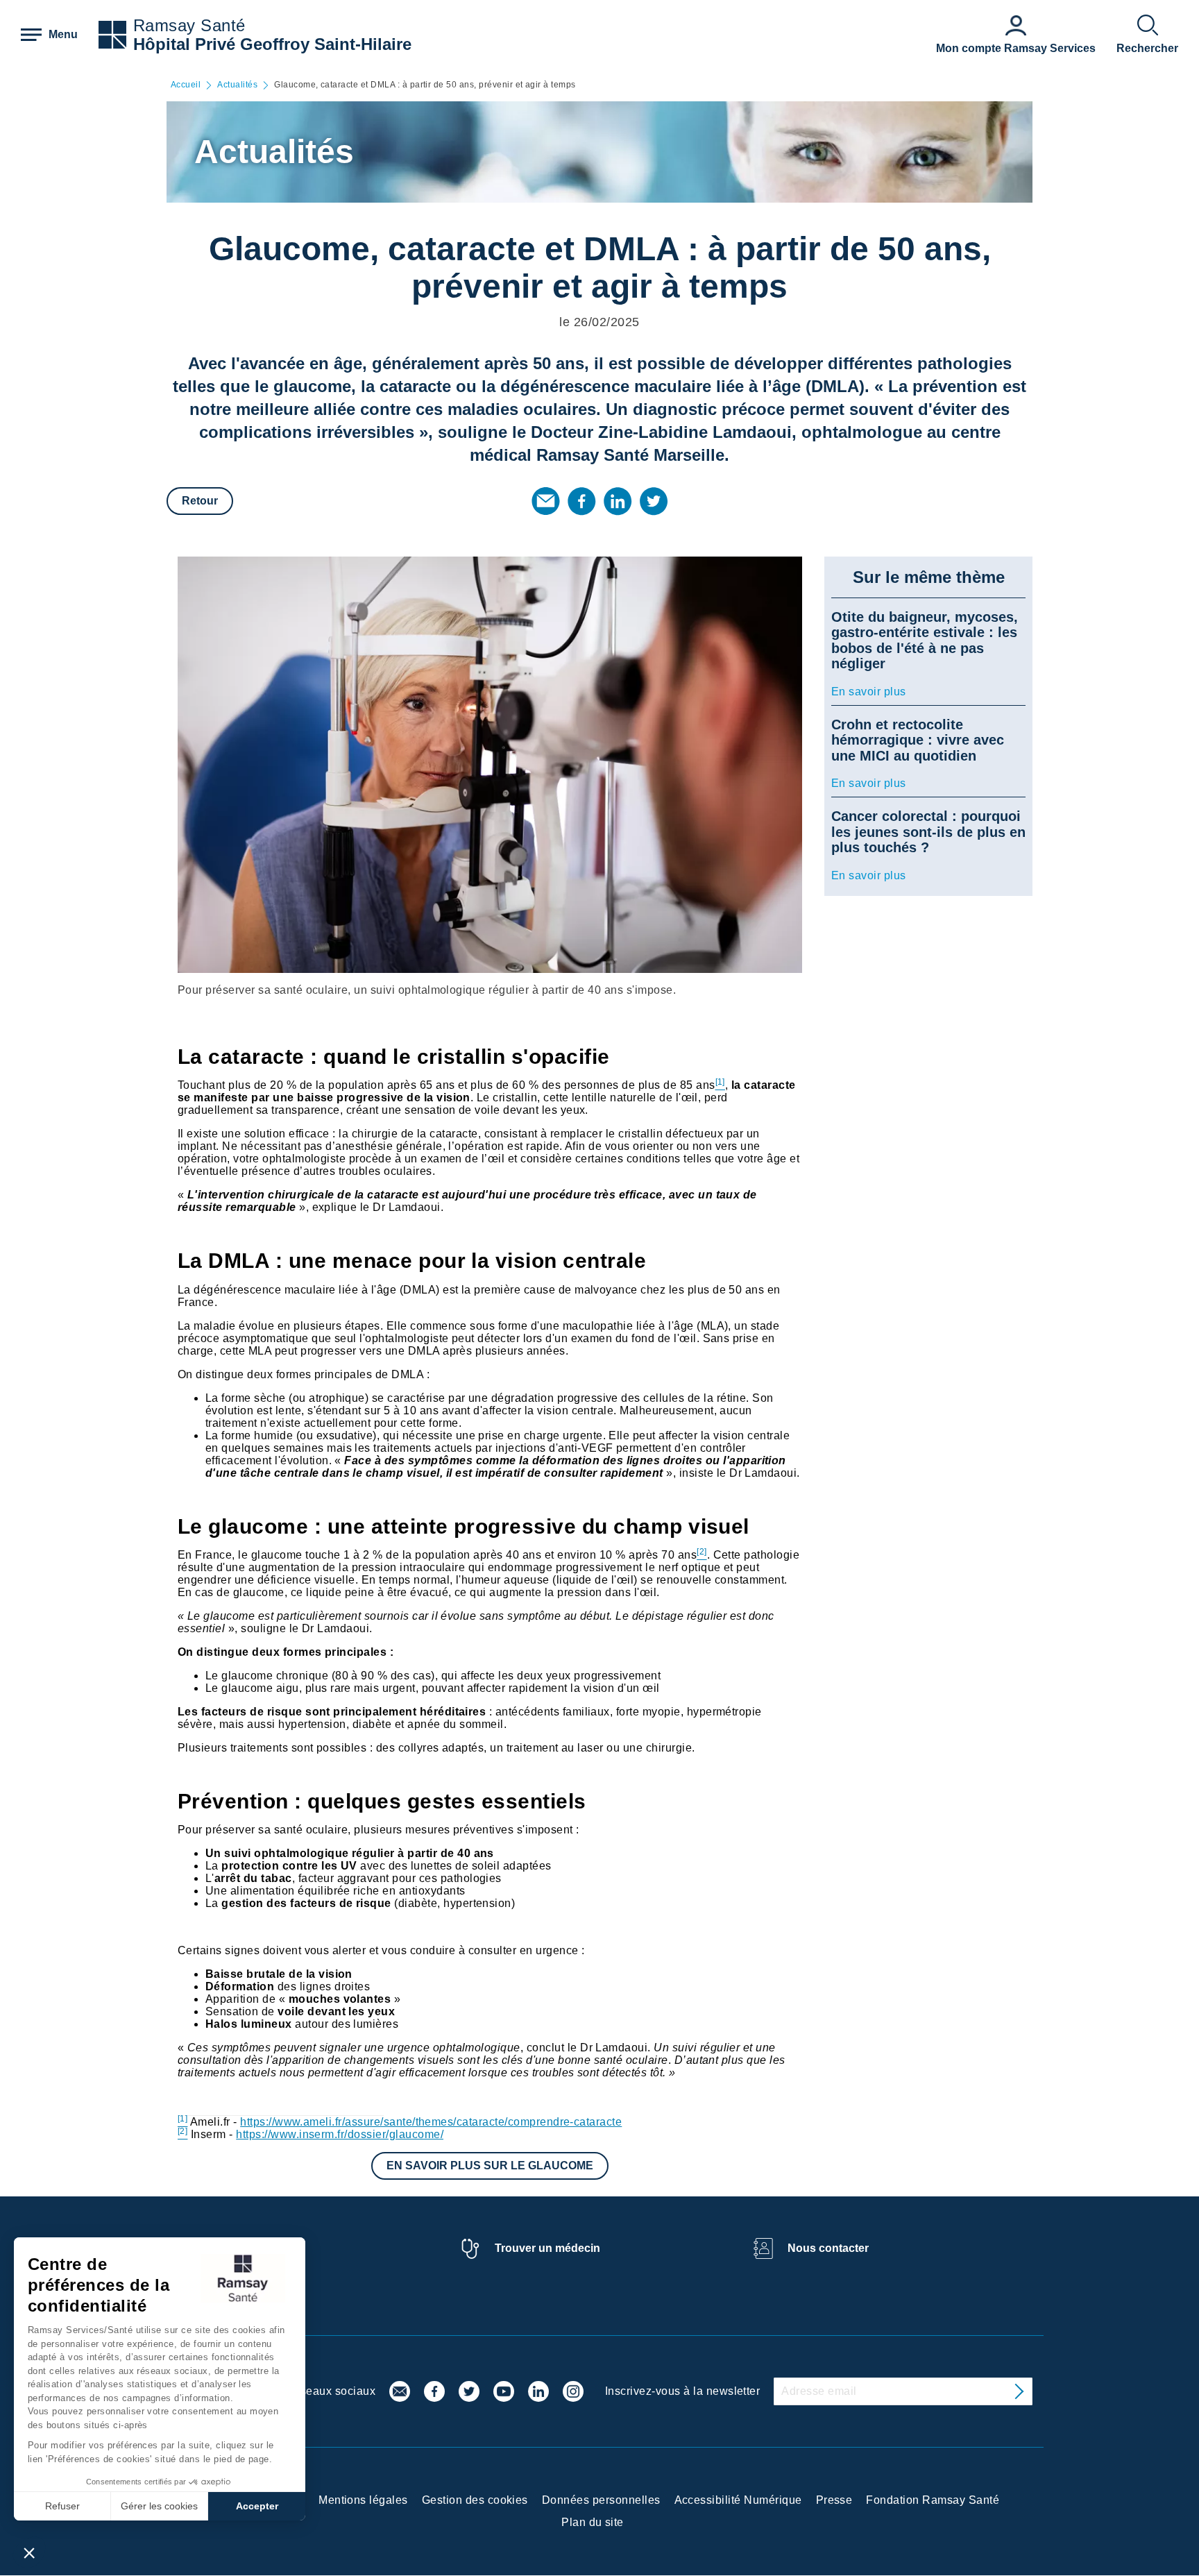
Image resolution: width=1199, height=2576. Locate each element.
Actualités (237, 85)
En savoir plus (869, 692)
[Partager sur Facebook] (581, 501)
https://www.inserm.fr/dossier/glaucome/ (340, 2134)
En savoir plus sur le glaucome (490, 2166)
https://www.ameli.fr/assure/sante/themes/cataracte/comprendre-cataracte (431, 2122)
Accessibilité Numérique (738, 2500)
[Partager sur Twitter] (654, 501)
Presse (834, 2500)
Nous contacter (828, 2248)
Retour (200, 501)
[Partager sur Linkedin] (618, 501)
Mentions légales (363, 2500)
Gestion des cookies (475, 2500)
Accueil (186, 85)
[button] (29, 2552)
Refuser (62, 2506)
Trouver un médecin (547, 2248)
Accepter (257, 2506)
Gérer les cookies (159, 2506)
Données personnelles (601, 2500)
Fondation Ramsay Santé (933, 2500)
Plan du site (593, 2522)
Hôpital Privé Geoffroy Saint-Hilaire (272, 44)
